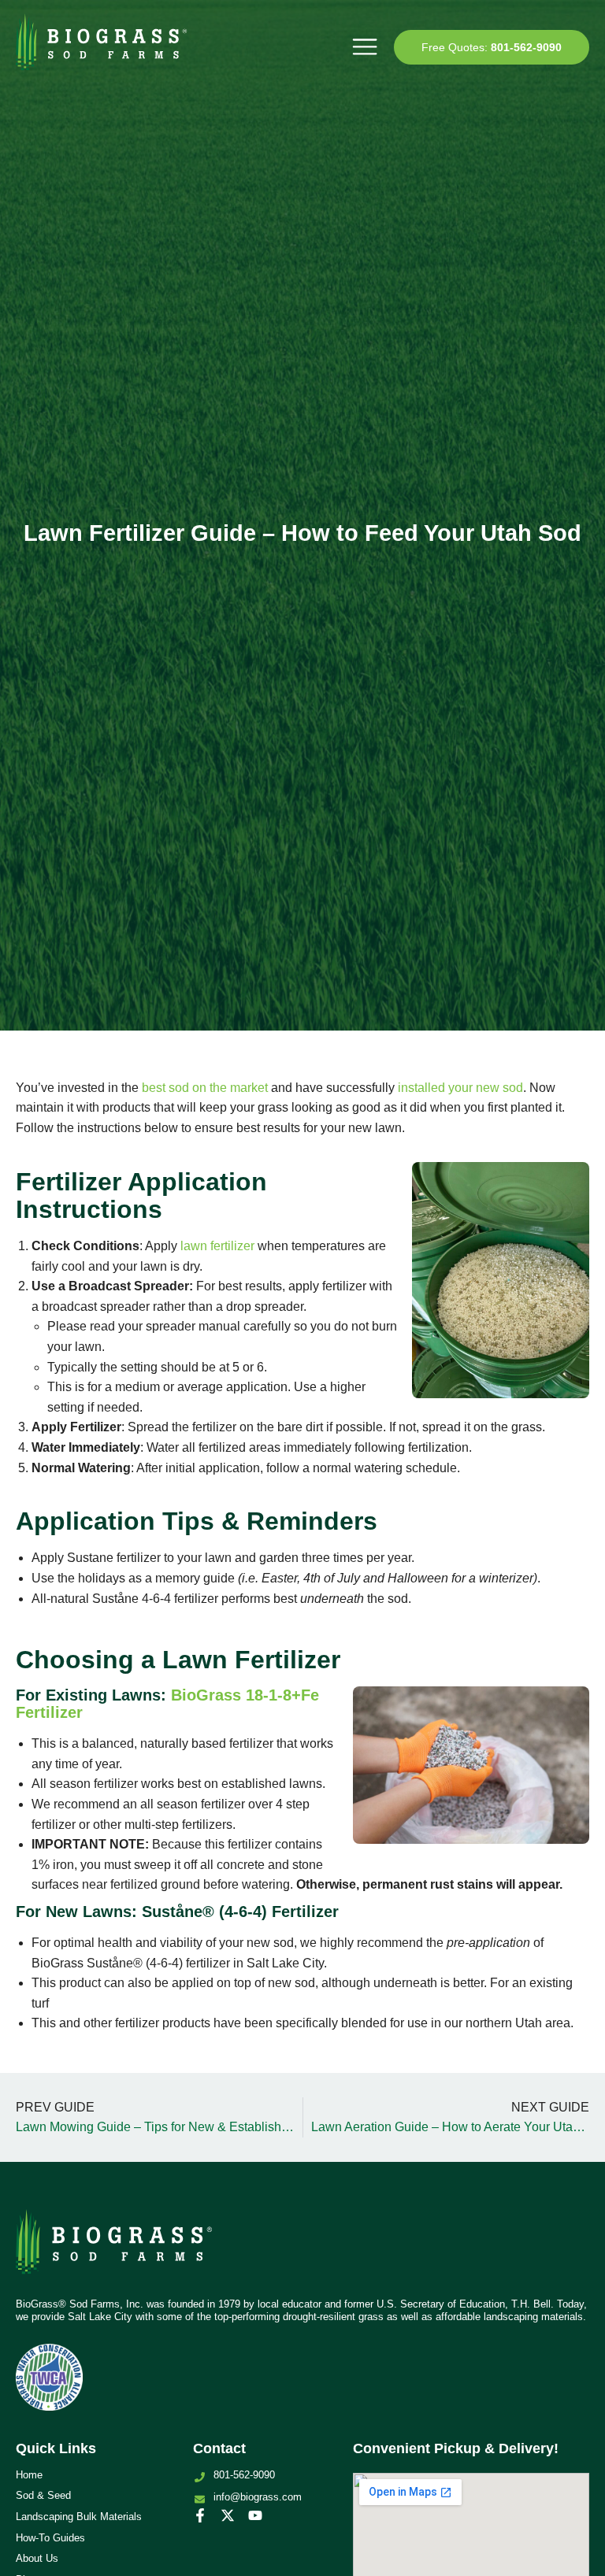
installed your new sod (460, 1088)
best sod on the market (205, 1088)
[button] (364, 47)
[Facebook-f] (200, 2515)
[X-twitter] (228, 2515)
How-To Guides (50, 2538)
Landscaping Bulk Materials (79, 2517)
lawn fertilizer (217, 1246)
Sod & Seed (43, 2495)
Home (29, 2475)
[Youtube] (255, 2515)
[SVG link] (114, 2248)
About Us (37, 2558)
